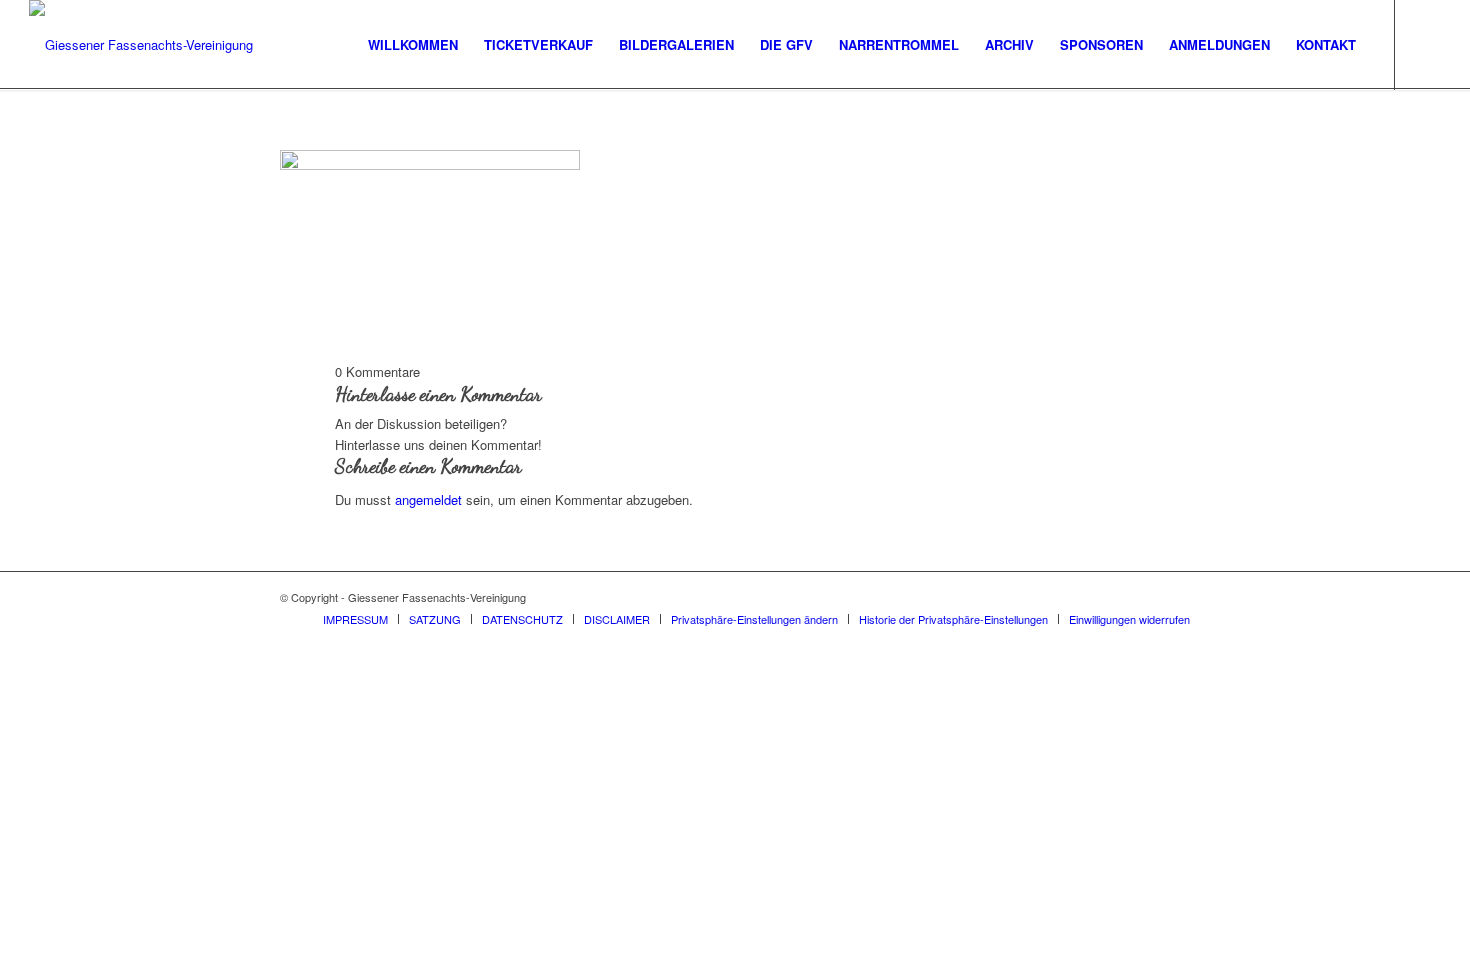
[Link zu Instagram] (1426, 44)
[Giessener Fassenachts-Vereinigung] (141, 45)
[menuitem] (413, 45)
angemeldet (428, 499)
